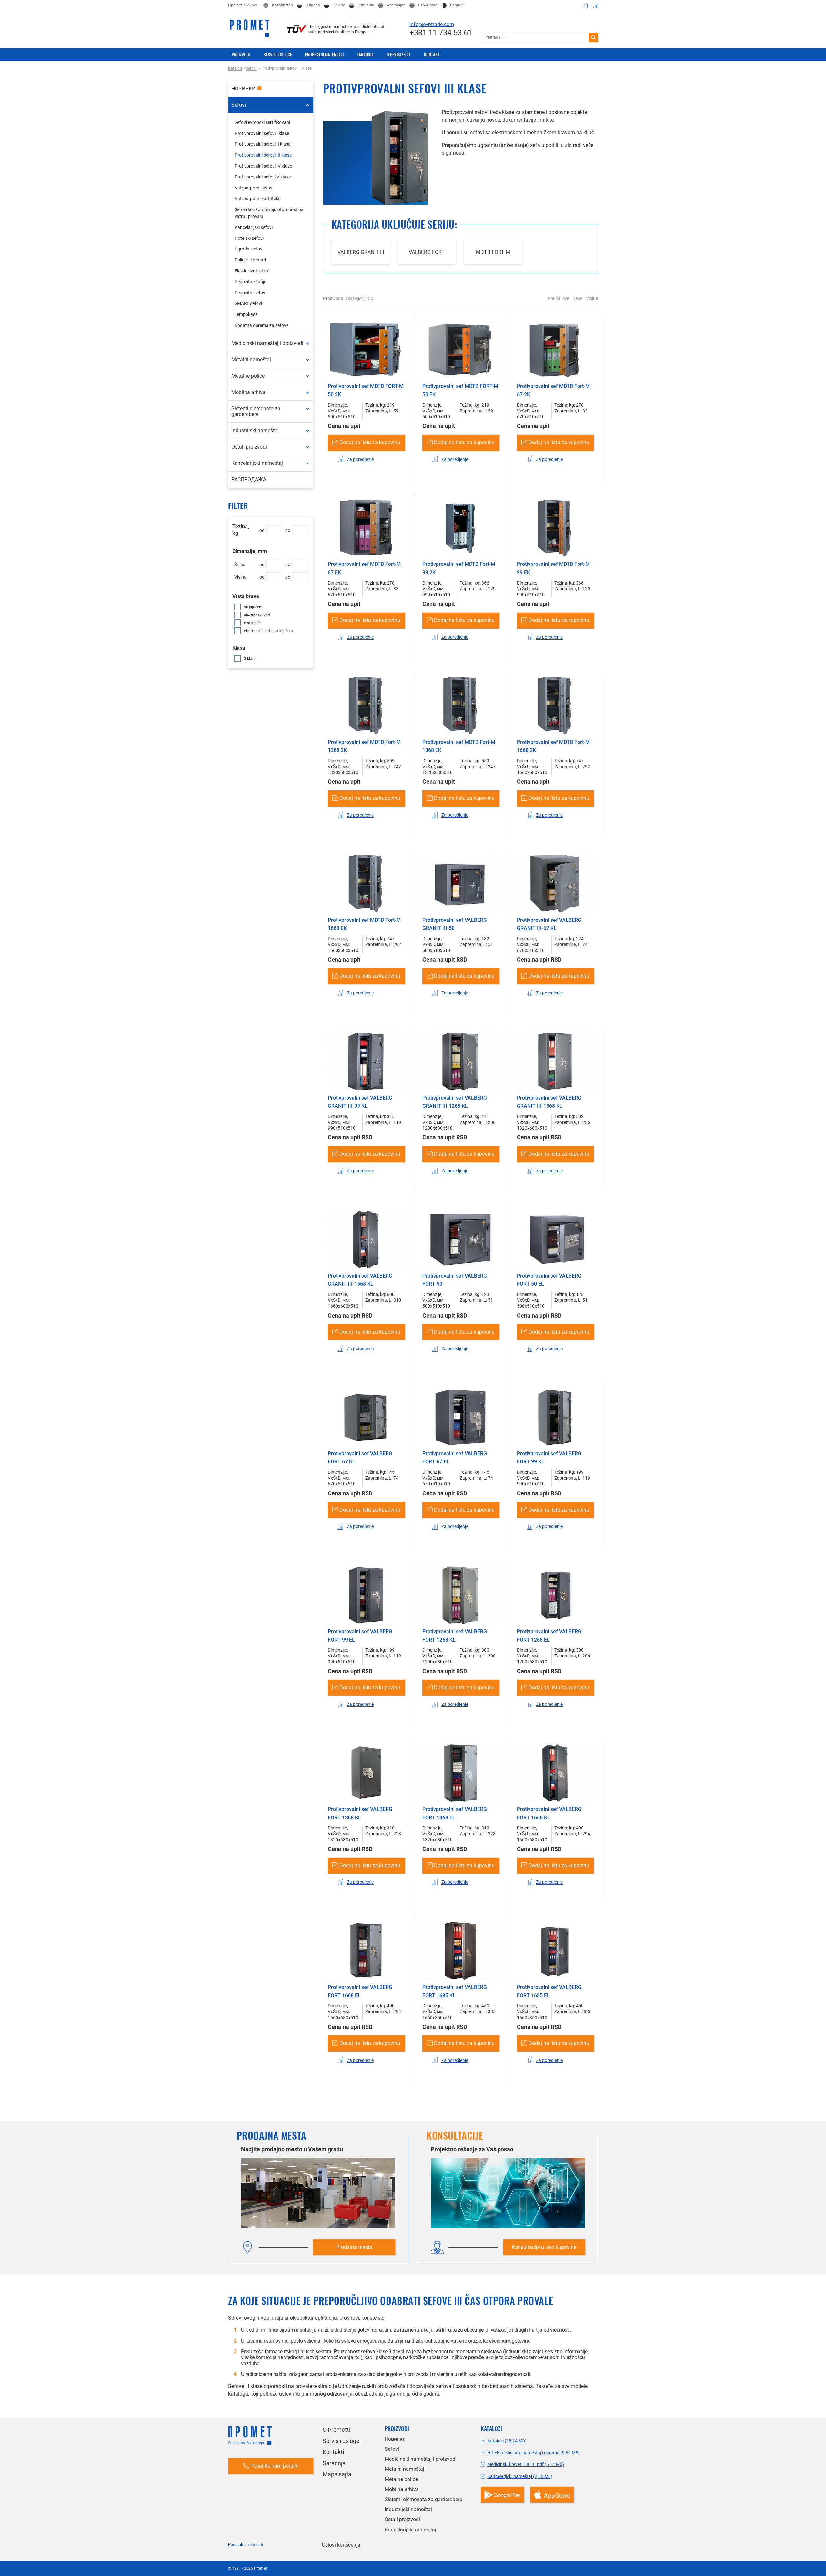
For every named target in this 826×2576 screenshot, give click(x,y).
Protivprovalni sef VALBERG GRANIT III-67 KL (549, 924)
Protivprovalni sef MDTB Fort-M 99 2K (459, 568)
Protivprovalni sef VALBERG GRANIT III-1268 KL (455, 1102)
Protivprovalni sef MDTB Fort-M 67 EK (364, 568)
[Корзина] (585, 5)
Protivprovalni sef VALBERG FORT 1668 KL (549, 1813)
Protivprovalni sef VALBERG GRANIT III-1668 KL (360, 1280)
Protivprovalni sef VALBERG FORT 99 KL (549, 1458)
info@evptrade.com (432, 24)
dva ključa (253, 623)
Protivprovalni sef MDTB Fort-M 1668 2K (553, 746)
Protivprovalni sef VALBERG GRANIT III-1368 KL (549, 1102)
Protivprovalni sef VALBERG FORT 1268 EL (549, 1636)
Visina (592, 298)
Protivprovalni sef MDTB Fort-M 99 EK (553, 568)
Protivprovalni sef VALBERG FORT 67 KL (360, 1458)
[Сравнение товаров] (595, 5)
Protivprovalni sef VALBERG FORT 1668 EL (360, 1991)
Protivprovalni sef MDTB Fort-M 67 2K (553, 390)
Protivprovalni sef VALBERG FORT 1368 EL (455, 1813)
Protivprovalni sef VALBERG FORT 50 (455, 1280)
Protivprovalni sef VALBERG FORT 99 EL (360, 1636)
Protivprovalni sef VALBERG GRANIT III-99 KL (360, 1102)
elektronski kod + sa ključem (268, 631)
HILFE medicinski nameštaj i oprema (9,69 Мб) (534, 2453)
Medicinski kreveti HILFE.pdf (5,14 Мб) (526, 2464)
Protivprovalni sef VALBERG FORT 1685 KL (455, 1991)
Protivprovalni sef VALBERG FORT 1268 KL (455, 1636)
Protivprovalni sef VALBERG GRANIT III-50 (455, 924)
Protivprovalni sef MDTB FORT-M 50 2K (366, 390)
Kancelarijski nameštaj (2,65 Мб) (520, 2476)
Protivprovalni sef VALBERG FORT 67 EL (455, 1458)
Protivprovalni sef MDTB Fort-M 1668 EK (364, 924)
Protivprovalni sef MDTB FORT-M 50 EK (460, 390)
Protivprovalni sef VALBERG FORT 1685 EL (549, 1991)
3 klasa (250, 659)
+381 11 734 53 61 (441, 33)
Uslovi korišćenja (341, 2545)
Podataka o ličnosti (246, 2545)
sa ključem (253, 607)
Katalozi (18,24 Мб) (507, 2441)
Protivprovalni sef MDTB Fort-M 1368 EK (459, 746)
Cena (578, 298)
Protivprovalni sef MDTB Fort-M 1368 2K (364, 746)
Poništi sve (558, 298)
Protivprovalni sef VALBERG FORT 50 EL (549, 1280)
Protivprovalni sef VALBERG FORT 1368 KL (360, 1813)
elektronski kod (257, 615)
